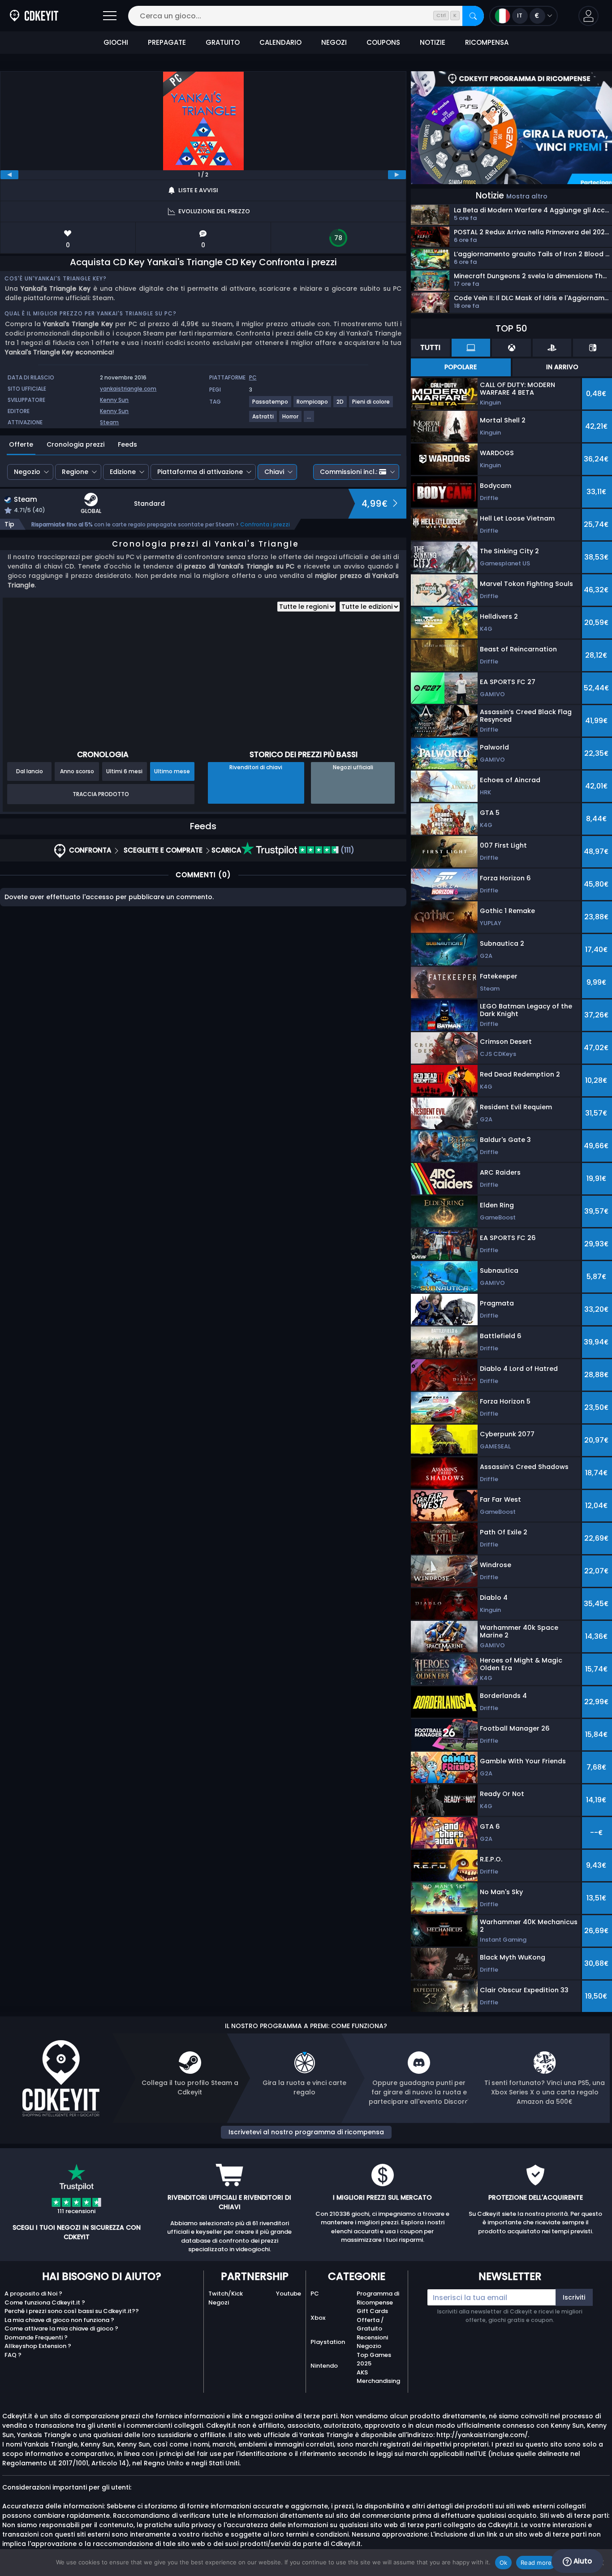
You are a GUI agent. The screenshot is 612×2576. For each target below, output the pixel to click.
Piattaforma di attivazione (200, 472)
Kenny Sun (114, 400)
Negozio (27, 472)
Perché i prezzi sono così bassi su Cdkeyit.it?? (72, 2311)
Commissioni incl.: (349, 472)
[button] (588, 16)
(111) (347, 850)
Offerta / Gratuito (370, 2324)
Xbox (318, 2318)
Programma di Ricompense (378, 2298)
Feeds (127, 444)
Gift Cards (372, 2311)
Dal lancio (30, 771)
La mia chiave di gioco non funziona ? (59, 2320)
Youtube (289, 2294)
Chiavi (274, 472)
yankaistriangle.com (128, 389)
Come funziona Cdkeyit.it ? (45, 2302)
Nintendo (324, 2366)
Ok (504, 2563)
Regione (75, 472)
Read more (536, 2563)
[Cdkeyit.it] (34, 16)
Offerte (21, 444)
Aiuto (582, 2561)
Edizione (123, 472)
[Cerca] (473, 16)
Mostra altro (527, 196)
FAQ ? (13, 2355)
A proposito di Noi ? (33, 2294)
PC (315, 2294)
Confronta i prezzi (265, 524)
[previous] (9, 175)
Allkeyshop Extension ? (38, 2346)
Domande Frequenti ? (36, 2337)
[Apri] (110, 16)
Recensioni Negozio (372, 2342)
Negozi (219, 2302)
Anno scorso (77, 771)
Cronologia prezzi (75, 444)
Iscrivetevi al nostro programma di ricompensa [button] (306, 2132)
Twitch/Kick (226, 2294)
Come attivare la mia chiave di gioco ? (61, 2328)
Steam (109, 422)
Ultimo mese (172, 771)
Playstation (328, 2342)
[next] (397, 175)
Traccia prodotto (101, 794)
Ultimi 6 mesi (124, 771)
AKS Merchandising (378, 2377)
